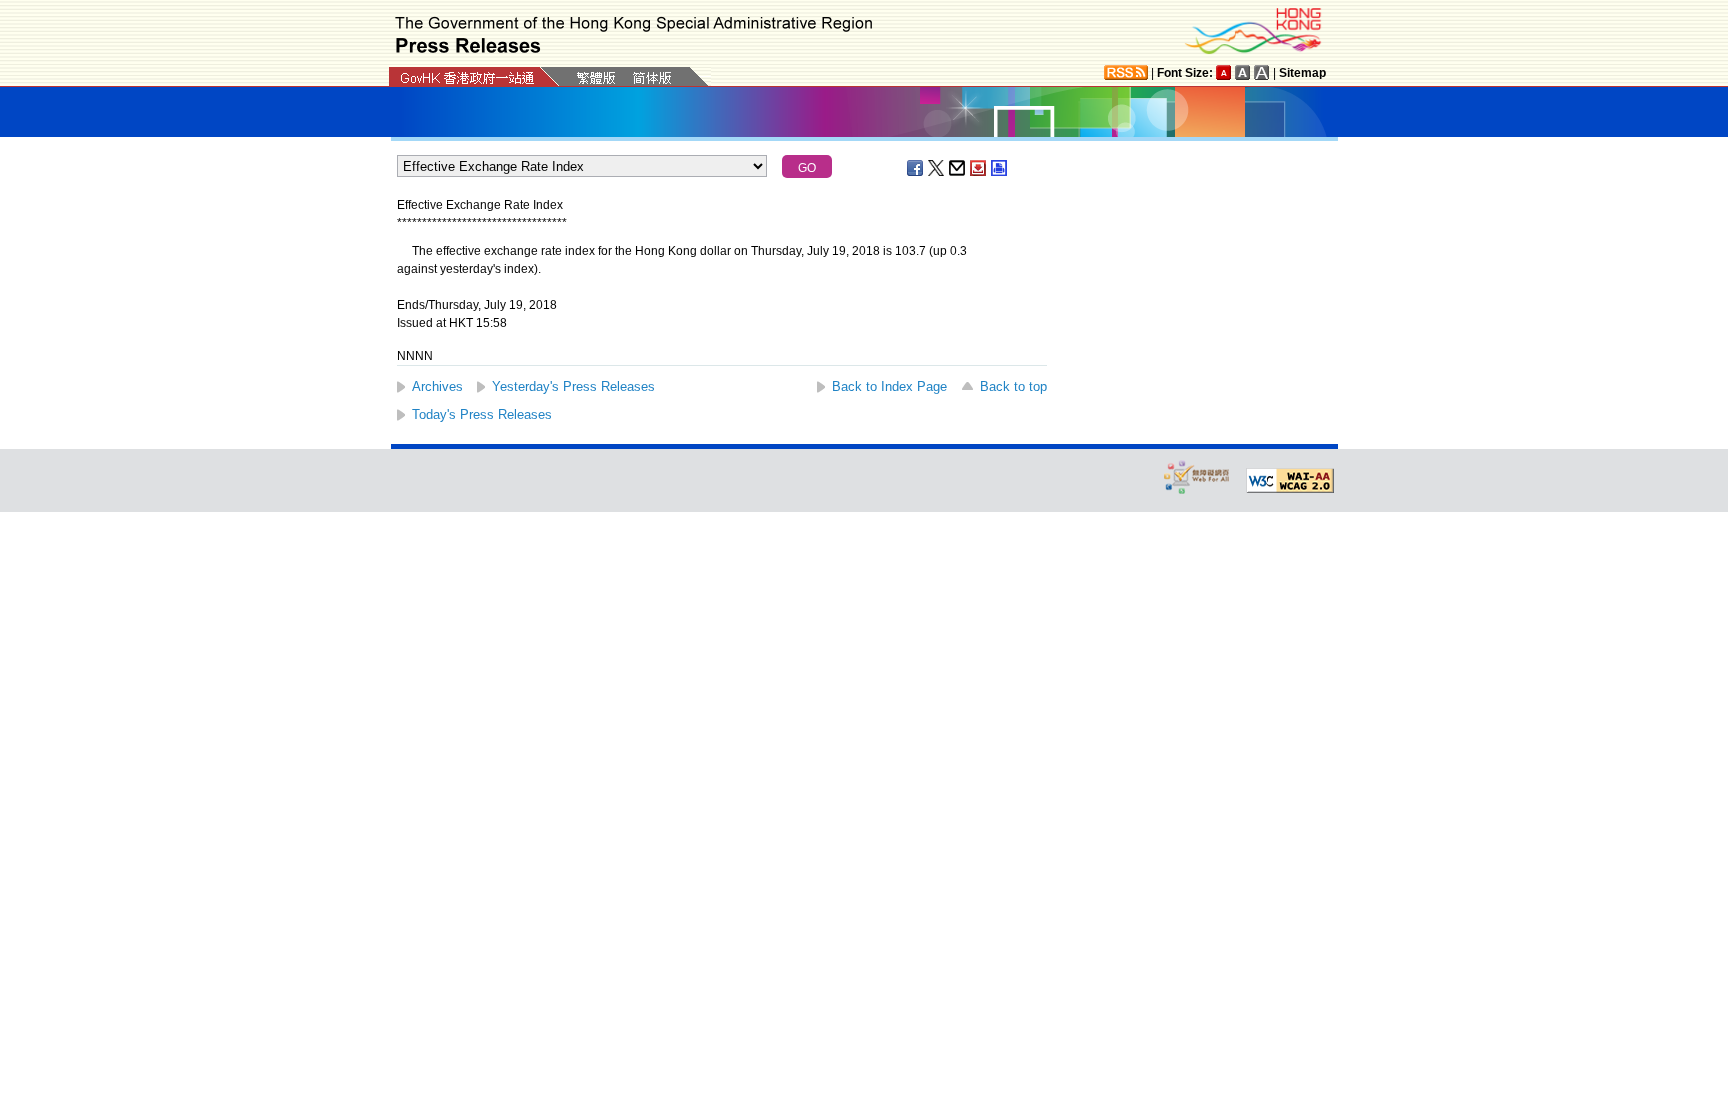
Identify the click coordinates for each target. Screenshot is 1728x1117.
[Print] (1000, 168)
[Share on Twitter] (937, 168)
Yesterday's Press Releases (573, 386)
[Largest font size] (1262, 72)
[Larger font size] (1243, 72)
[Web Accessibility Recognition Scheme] (1197, 476)
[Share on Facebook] (916, 168)
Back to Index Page (889, 386)
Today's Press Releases (482, 414)
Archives (437, 386)
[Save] (979, 168)
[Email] (958, 168)
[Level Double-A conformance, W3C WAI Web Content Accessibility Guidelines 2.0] (1290, 481)
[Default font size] (1224, 72)
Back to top (1013, 386)
